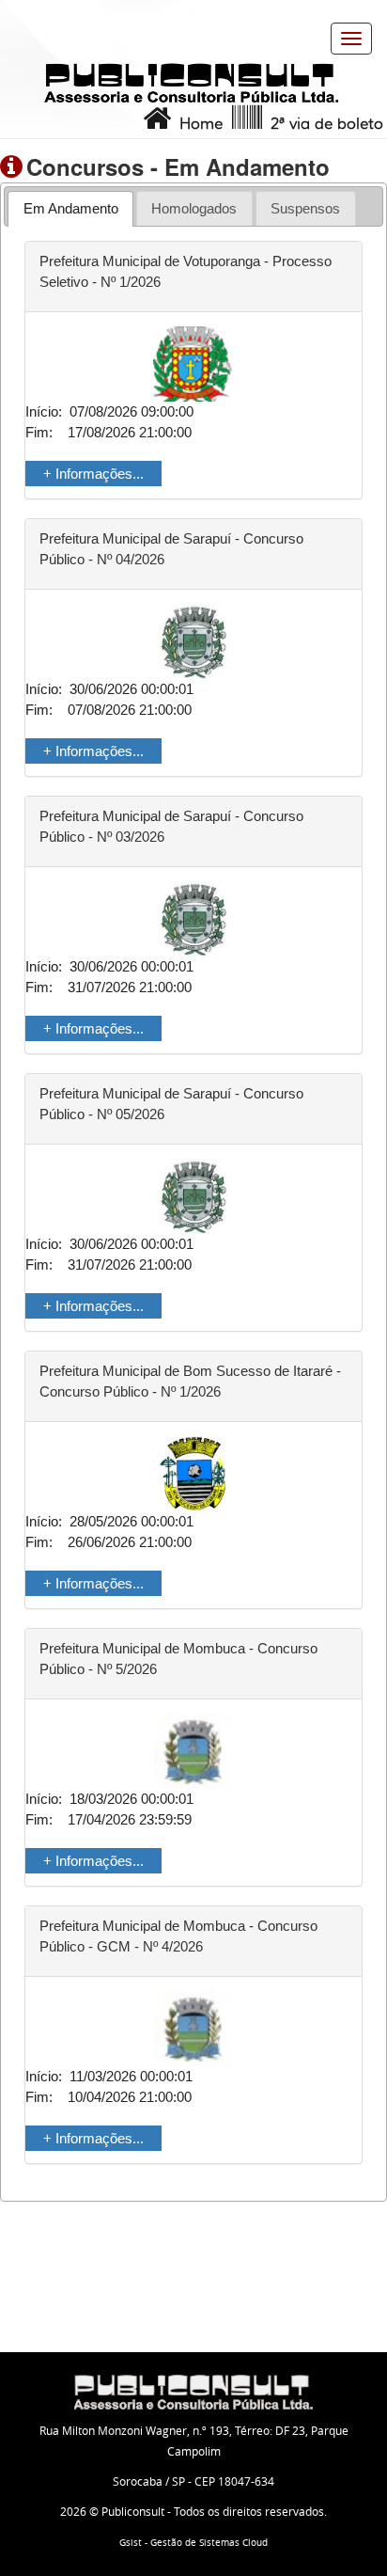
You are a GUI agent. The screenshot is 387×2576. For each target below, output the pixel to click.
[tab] (70, 208)
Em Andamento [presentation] (71, 208)
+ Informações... (93, 474)
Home (197, 124)
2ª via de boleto (323, 124)
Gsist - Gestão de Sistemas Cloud (193, 2543)
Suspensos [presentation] (305, 208)
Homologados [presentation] (194, 208)
